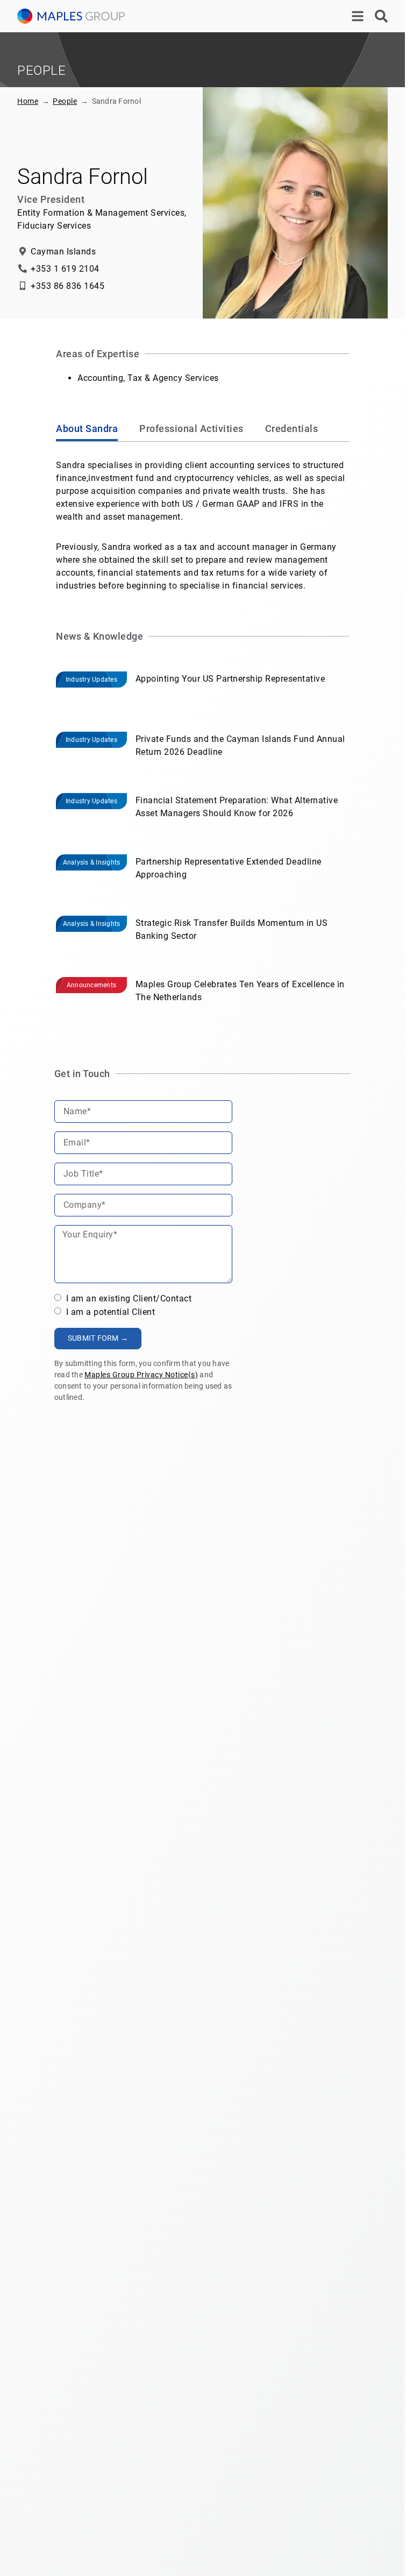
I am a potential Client (109, 1312)
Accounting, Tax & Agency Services (148, 378)
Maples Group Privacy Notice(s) (141, 1375)
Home (28, 101)
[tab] (87, 430)
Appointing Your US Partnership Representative (230, 679)
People (65, 101)
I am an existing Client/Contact (127, 1298)
